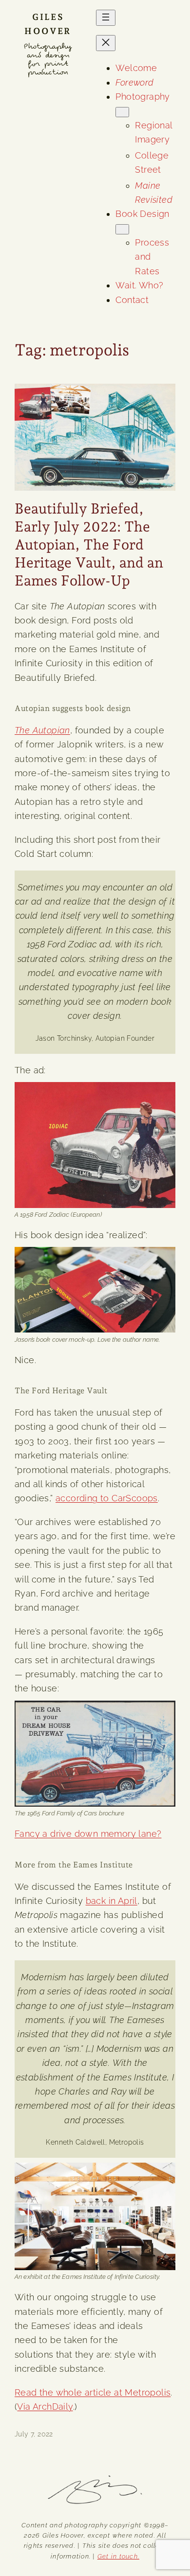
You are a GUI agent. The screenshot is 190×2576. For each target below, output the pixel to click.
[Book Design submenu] (122, 229)
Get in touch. (118, 2556)
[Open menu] (106, 18)
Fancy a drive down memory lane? (88, 1834)
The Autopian (42, 730)
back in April (112, 1901)
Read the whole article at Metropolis (93, 2392)
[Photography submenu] (122, 112)
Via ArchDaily (45, 2407)
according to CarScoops (107, 1498)
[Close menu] (106, 43)
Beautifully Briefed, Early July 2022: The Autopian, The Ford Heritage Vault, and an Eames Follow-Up (89, 544)
